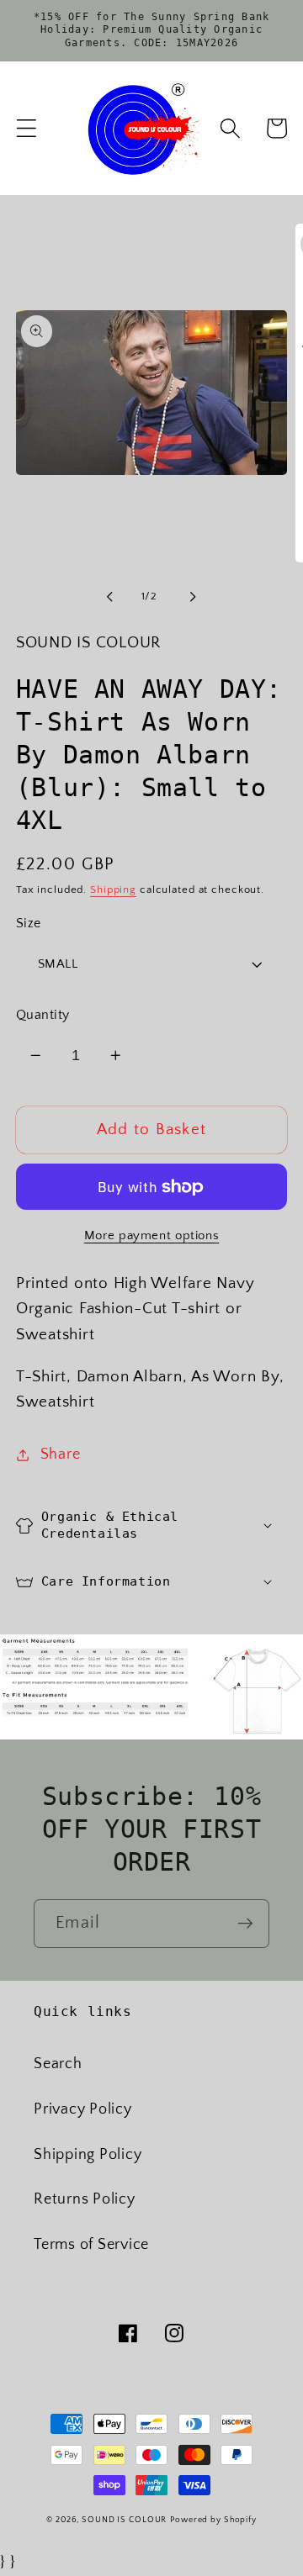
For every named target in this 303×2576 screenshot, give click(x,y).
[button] (27, 128)
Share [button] (61, 1454)
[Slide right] (194, 597)
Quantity (43, 1015)
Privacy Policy (83, 2109)
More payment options (152, 1235)
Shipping (113, 889)
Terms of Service (91, 2245)
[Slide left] (110, 597)
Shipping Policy (88, 2155)
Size (29, 923)
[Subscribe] (245, 1924)
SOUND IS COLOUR (124, 2520)
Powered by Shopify (213, 2520)
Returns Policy (85, 2199)
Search (58, 2064)
